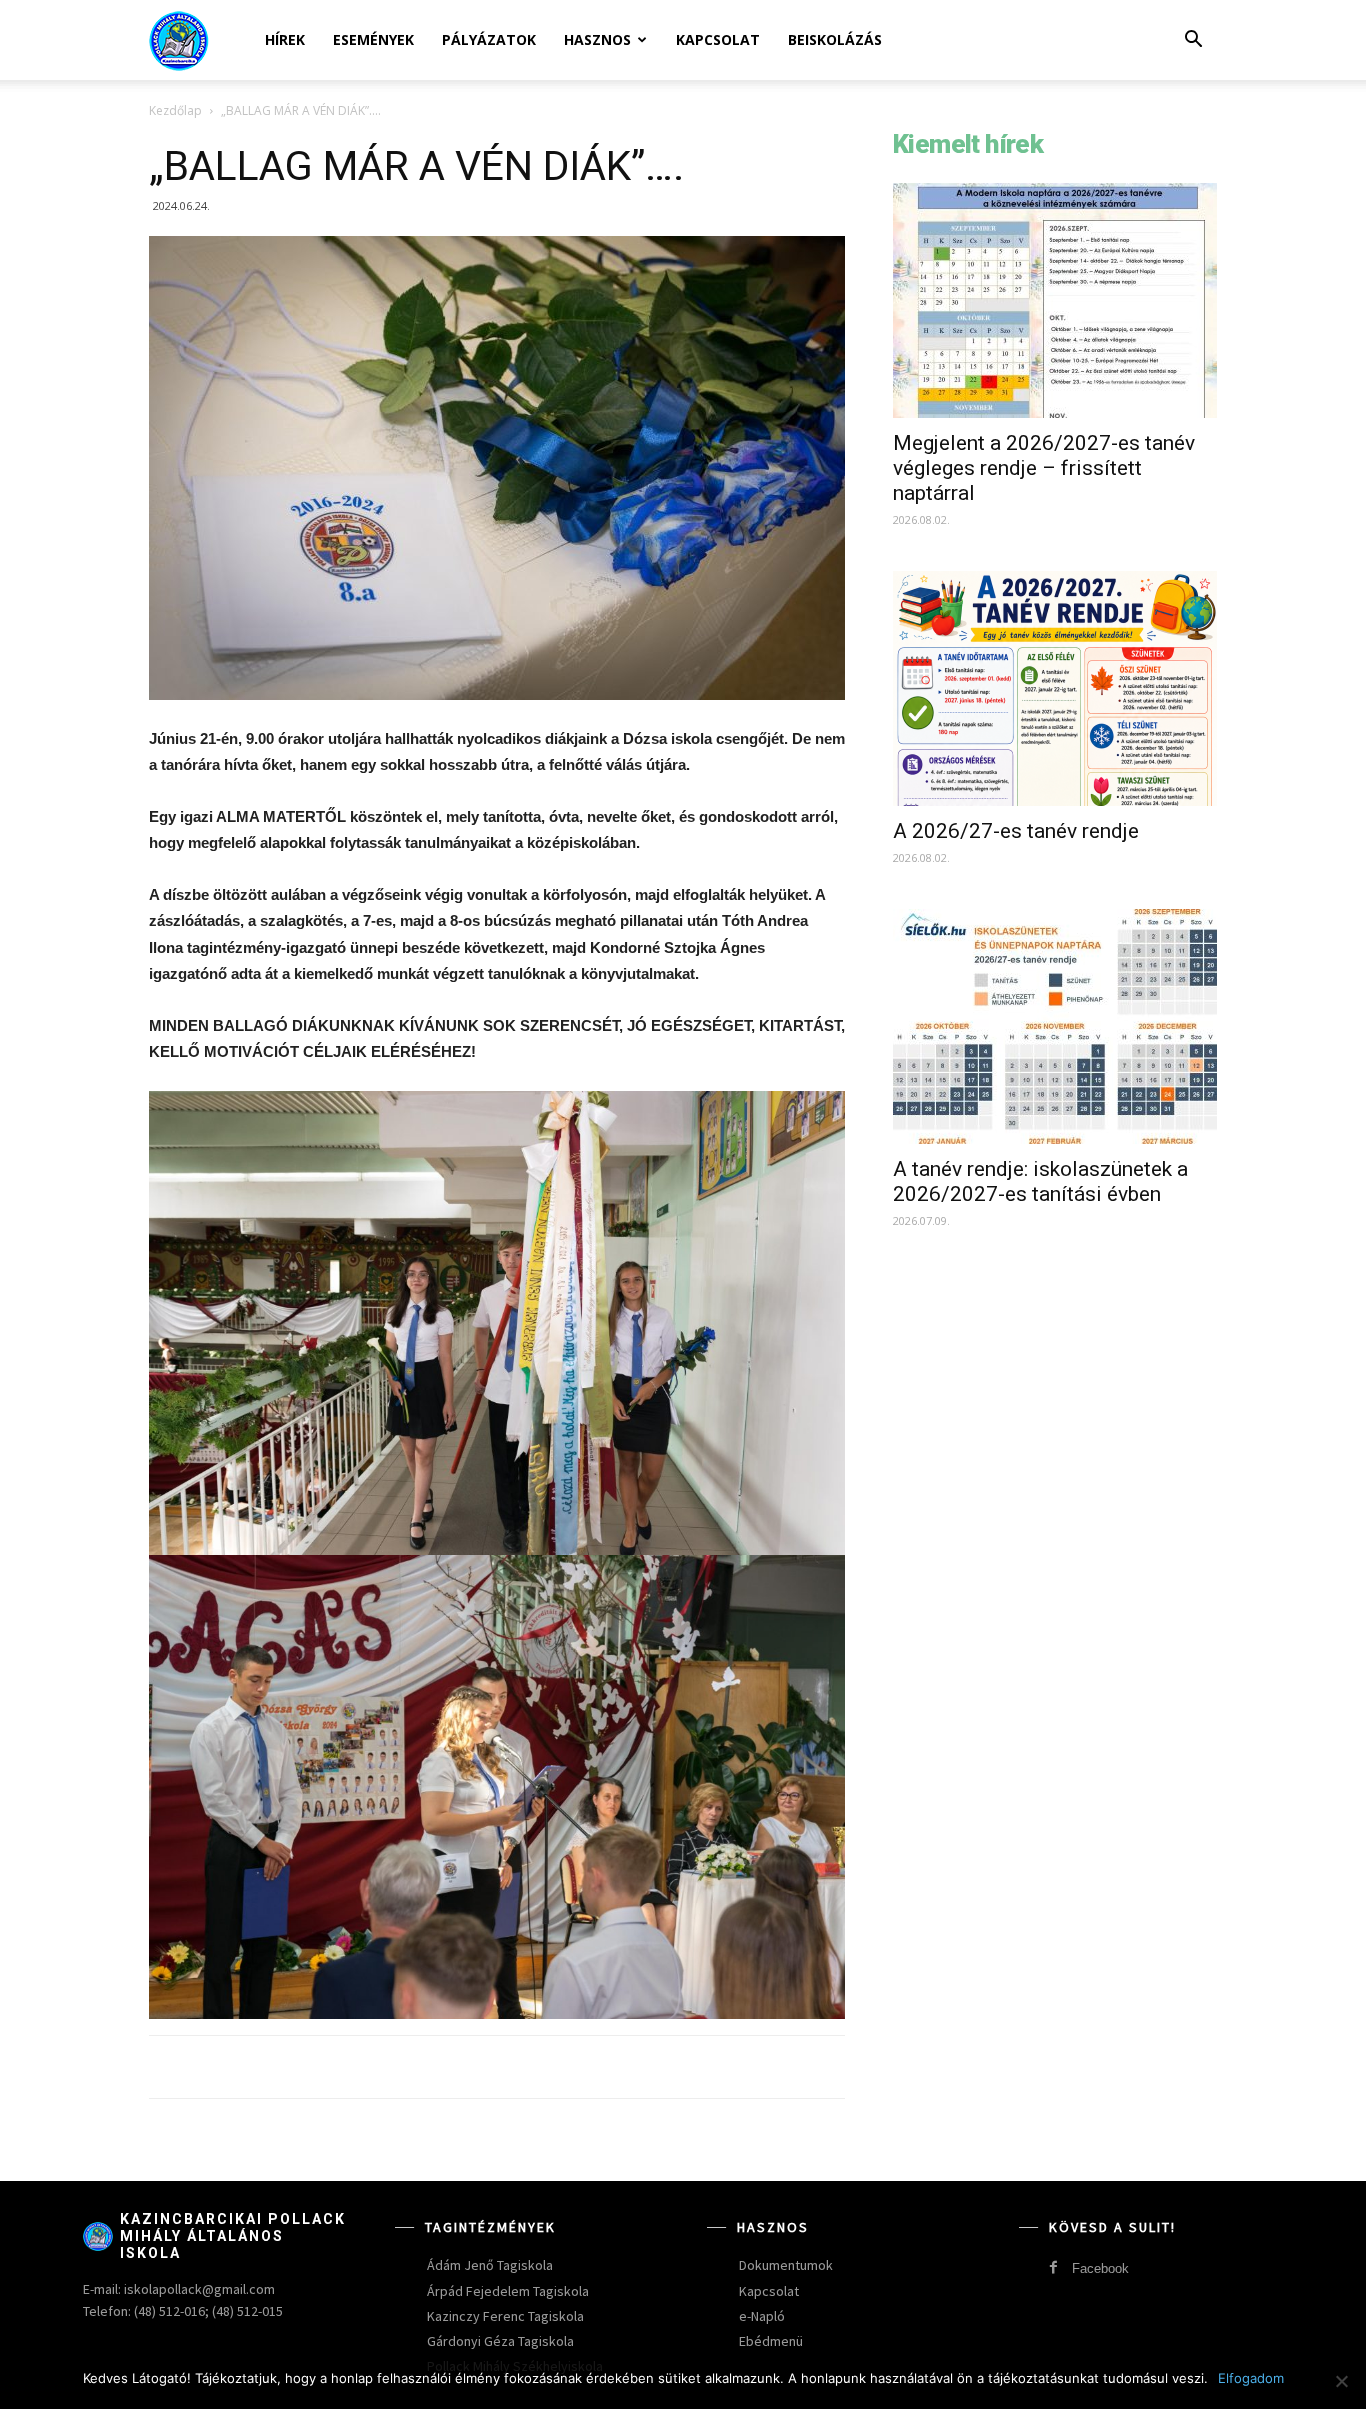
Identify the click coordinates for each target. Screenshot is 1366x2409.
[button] (1193, 41)
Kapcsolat (718, 39)
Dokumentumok (786, 2265)
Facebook (1100, 2268)
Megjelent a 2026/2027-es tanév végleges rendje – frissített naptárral (1044, 468)
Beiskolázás (835, 39)
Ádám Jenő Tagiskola (490, 2265)
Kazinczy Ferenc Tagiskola (505, 2316)
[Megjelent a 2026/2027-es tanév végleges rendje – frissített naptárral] (1055, 300)
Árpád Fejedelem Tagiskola (508, 2291)
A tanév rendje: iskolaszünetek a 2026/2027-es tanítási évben (1040, 1181)
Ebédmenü (771, 2341)
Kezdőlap (175, 110)
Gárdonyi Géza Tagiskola (500, 2341)
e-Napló (762, 2316)
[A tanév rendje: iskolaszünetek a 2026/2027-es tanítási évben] (1055, 1026)
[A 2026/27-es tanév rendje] (1055, 688)
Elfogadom (1251, 2378)
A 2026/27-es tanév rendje (1016, 831)
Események (373, 39)
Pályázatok (489, 39)
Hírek (285, 39)
